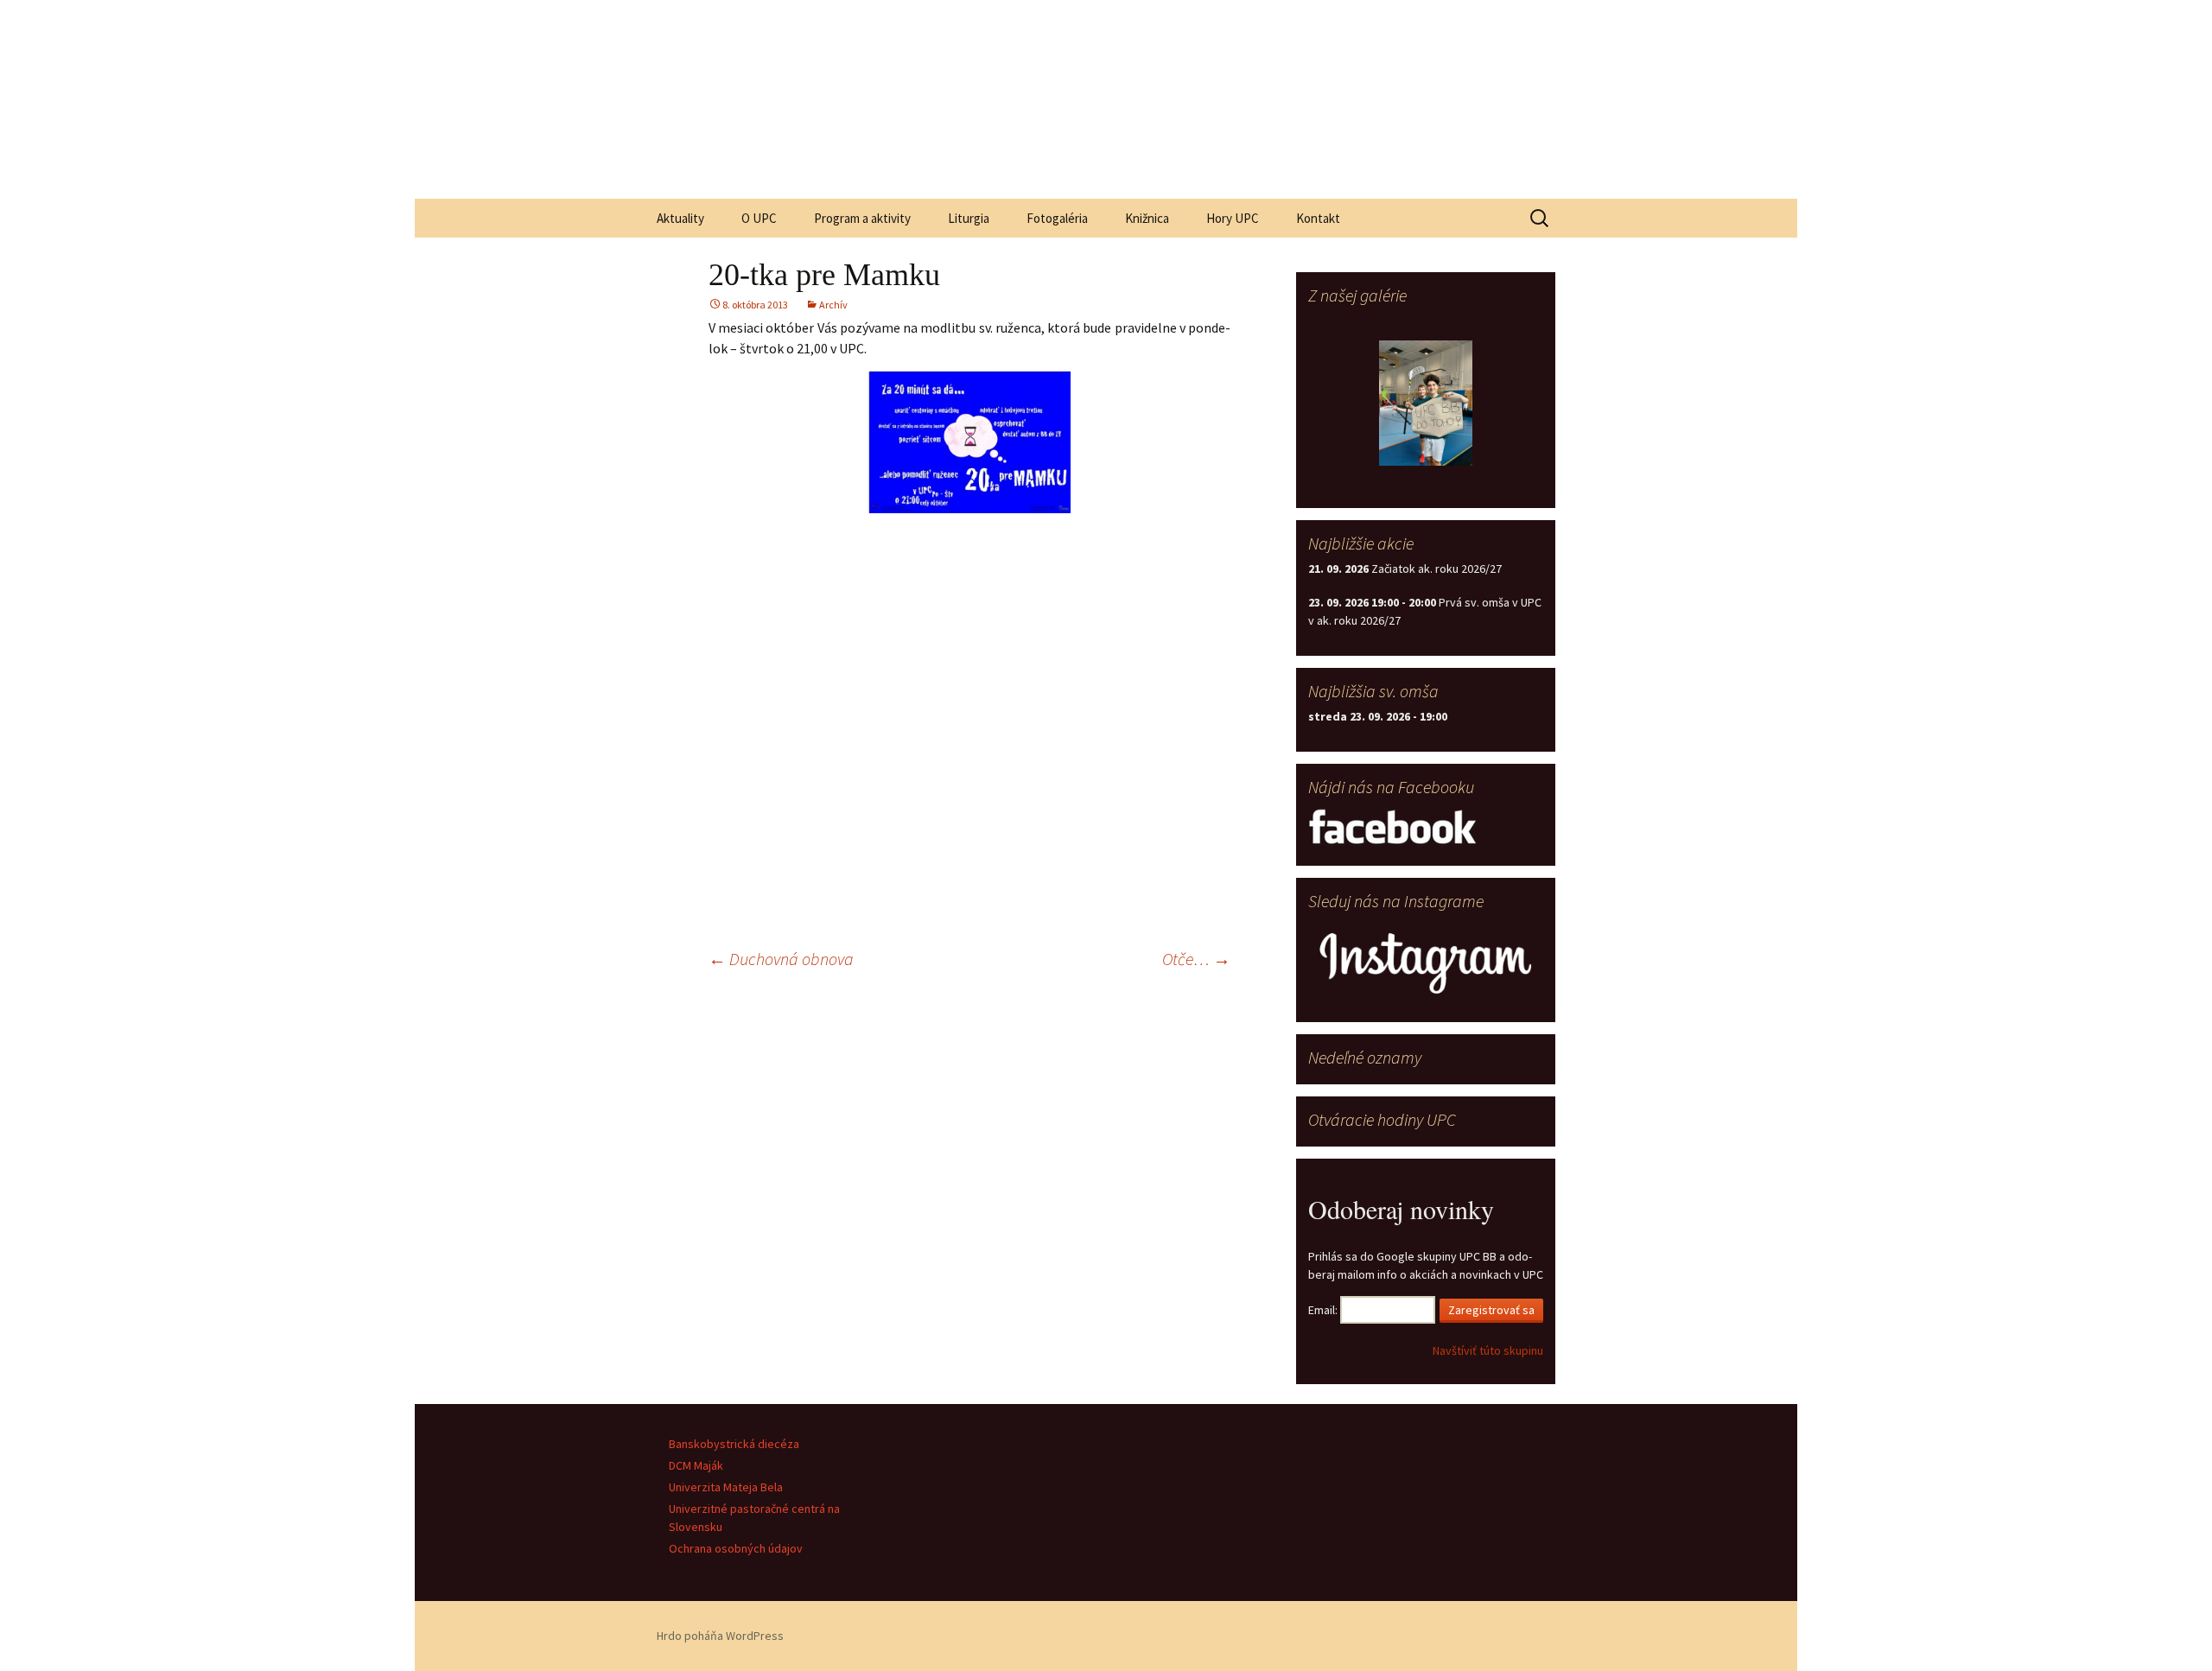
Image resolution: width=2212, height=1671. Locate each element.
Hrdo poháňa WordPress (720, 1636)
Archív (833, 305)
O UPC (759, 218)
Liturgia (969, 218)
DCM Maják (696, 1465)
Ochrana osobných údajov (736, 1548)
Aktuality (680, 218)
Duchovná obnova (781, 959)
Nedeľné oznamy (1365, 1057)
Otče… (1196, 959)
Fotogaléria (1057, 218)
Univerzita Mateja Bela (726, 1487)
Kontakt (1318, 218)
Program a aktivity (862, 218)
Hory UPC (1233, 218)
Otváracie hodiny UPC (1382, 1119)
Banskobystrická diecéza (734, 1444)
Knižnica (1147, 218)
